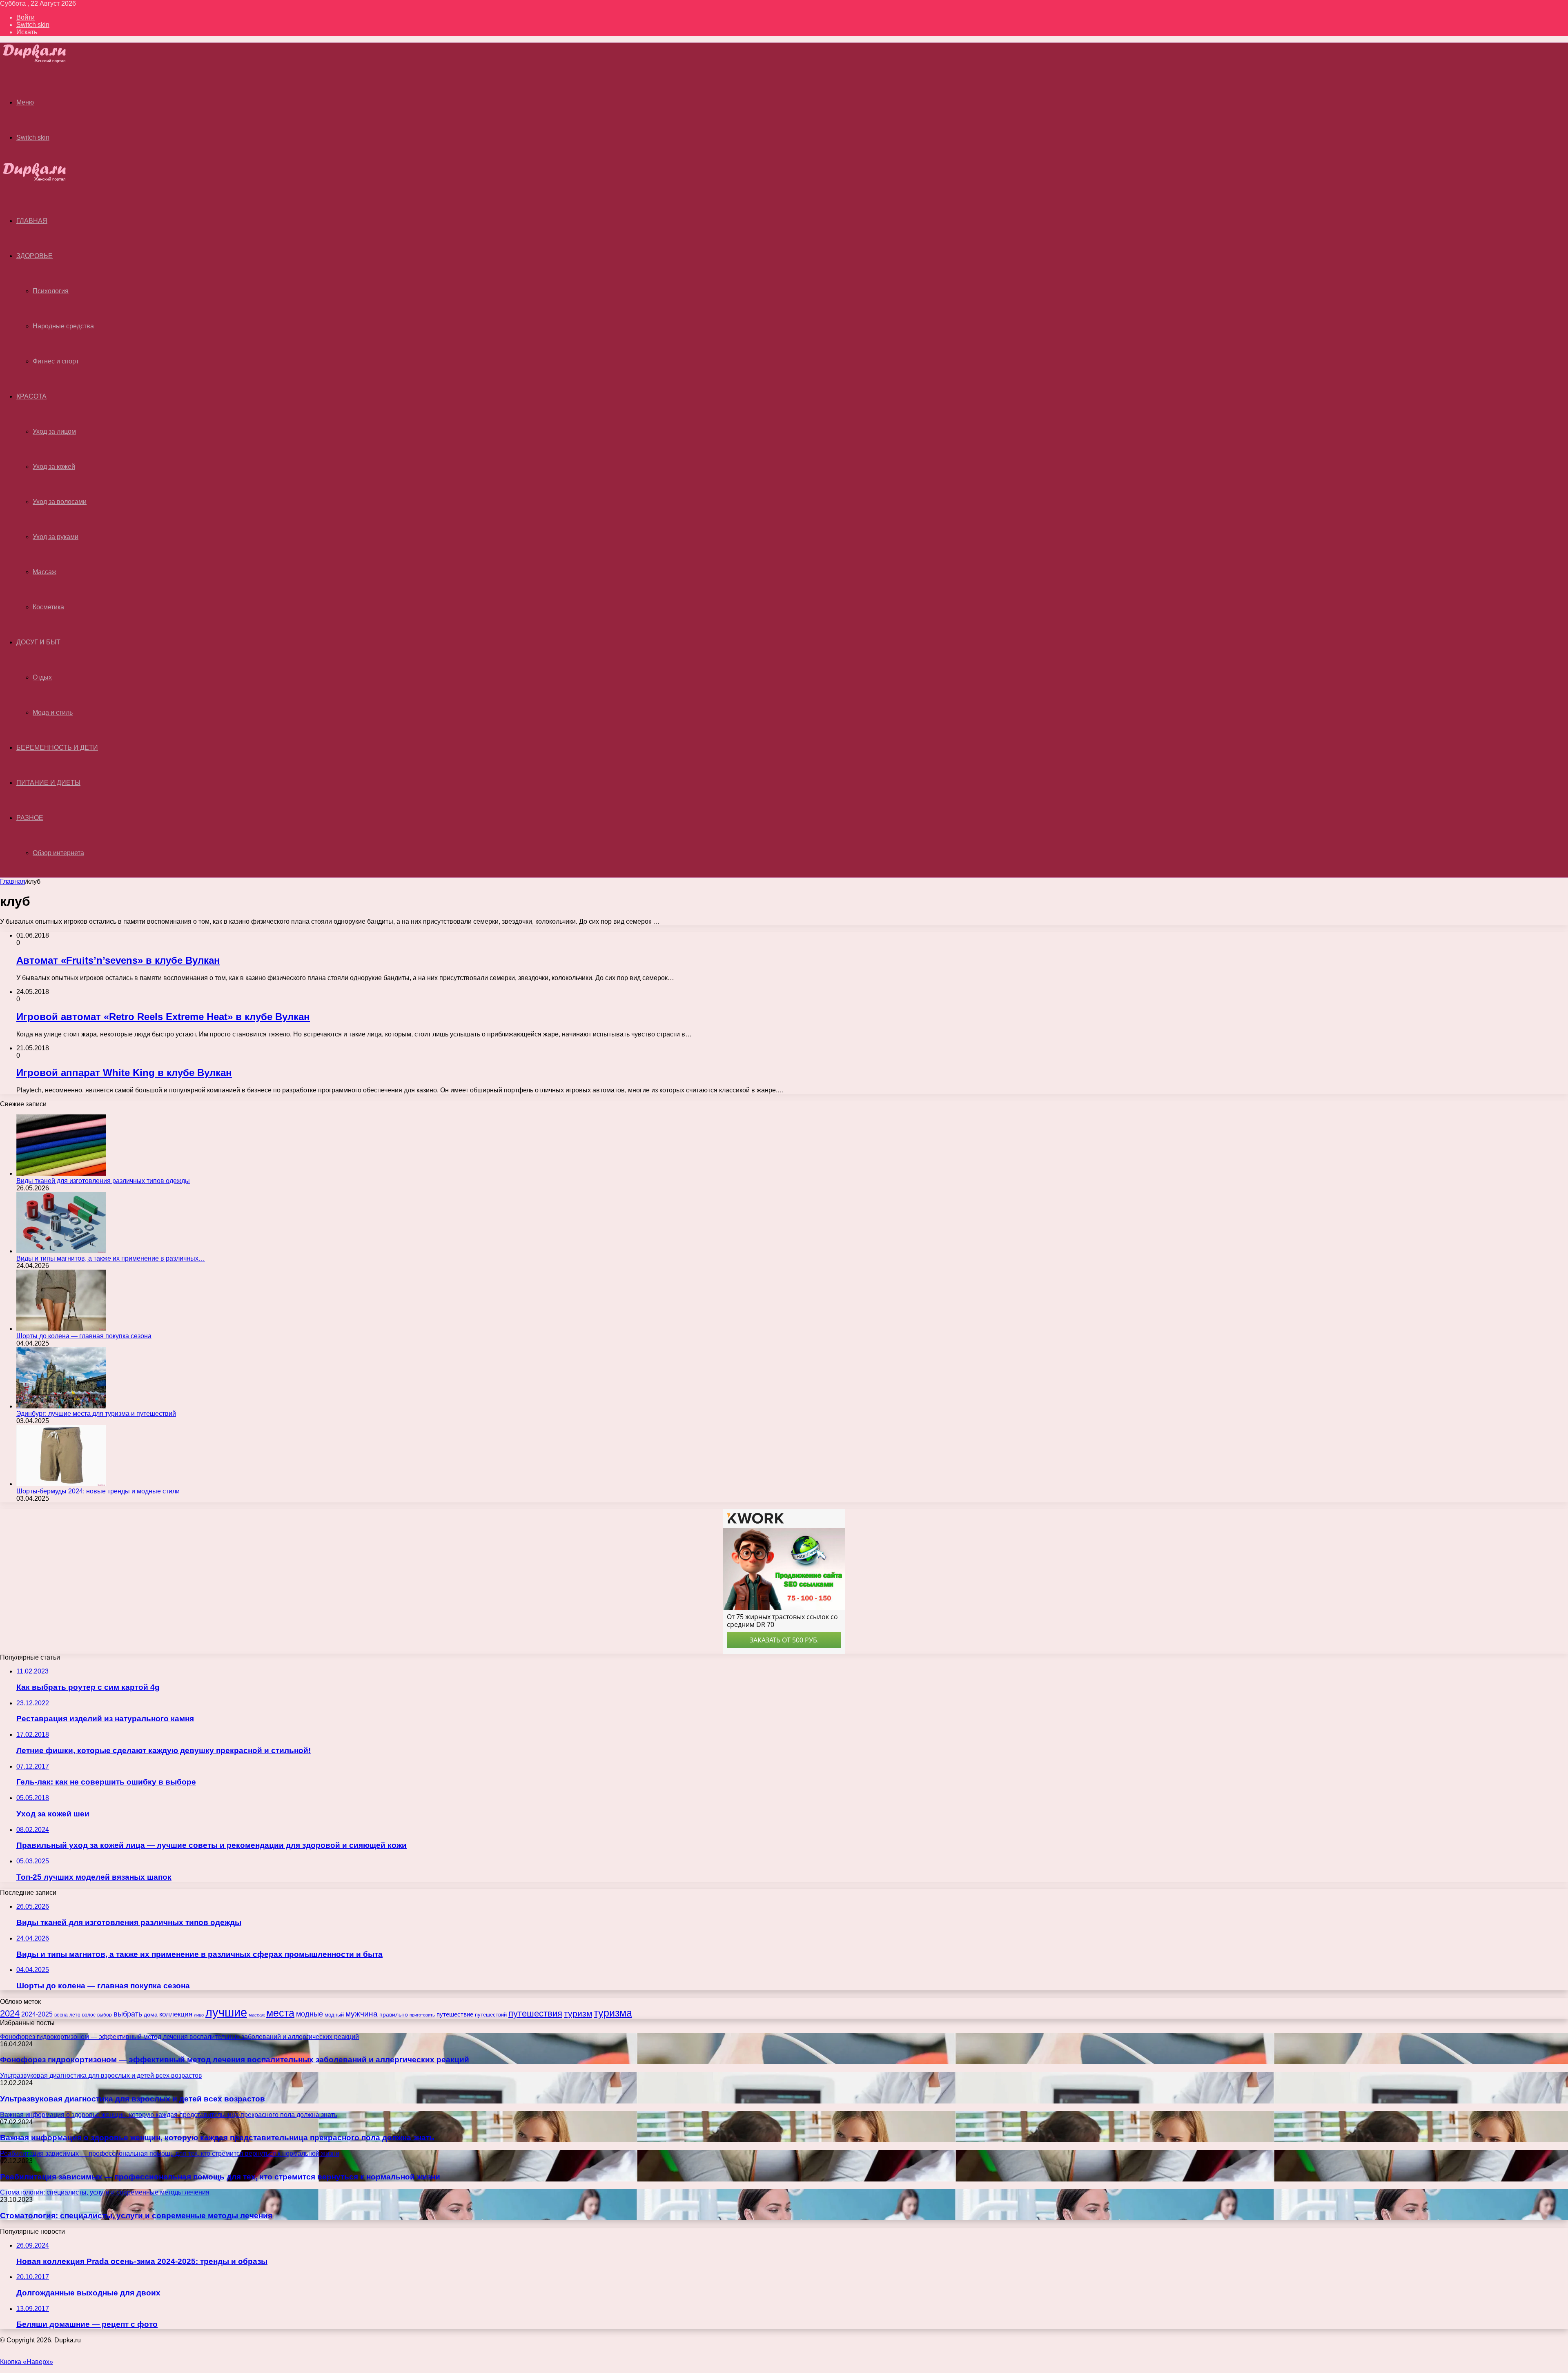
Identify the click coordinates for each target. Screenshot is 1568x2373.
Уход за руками (56, 537)
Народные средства (63, 326)
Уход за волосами (60, 502)
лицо (199, 2015)
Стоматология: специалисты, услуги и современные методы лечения (136, 2216)
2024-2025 (37, 2014)
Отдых (42, 677)
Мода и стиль (53, 712)
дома (151, 2014)
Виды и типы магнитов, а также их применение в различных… (111, 1258)
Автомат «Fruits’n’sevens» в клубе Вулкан (118, 960)
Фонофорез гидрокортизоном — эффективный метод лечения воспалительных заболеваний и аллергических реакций (235, 2060)
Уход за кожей (54, 467)
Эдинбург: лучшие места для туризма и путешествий (96, 1414)
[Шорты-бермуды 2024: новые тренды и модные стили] (61, 1484)
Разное (30, 818)
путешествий (491, 2015)
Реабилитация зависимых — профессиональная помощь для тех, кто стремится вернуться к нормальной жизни (220, 2177)
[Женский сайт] (41, 61)
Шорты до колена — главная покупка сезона (84, 1336)
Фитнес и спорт (56, 361)
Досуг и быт (38, 642)
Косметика (48, 607)
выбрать (128, 2014)
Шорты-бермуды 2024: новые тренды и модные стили (98, 1491)
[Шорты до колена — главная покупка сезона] (61, 1329)
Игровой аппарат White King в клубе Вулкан (124, 1073)
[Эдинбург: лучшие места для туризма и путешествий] (61, 1406)
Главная (13, 881)
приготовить (422, 2015)
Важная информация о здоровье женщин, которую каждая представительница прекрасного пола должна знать (217, 2138)
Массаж (45, 572)
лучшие (226, 2012)
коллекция (176, 2014)
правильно (394, 2014)
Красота (31, 396)
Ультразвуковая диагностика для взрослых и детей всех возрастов (133, 2099)
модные (310, 2014)
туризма (613, 2013)
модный (334, 2015)
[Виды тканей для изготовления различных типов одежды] (61, 1173)
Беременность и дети (57, 748)
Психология (51, 291)
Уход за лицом (54, 431)
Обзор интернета (58, 853)
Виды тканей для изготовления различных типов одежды (103, 1181)
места (280, 2013)
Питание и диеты (48, 783)
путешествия (535, 2013)
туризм (578, 2014)
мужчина (362, 2014)
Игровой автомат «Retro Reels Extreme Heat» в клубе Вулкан (163, 1017)
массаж (257, 2015)
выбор (105, 2015)
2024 (10, 2013)
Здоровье (35, 256)
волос (89, 2015)
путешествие (455, 2014)
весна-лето (67, 2015)
